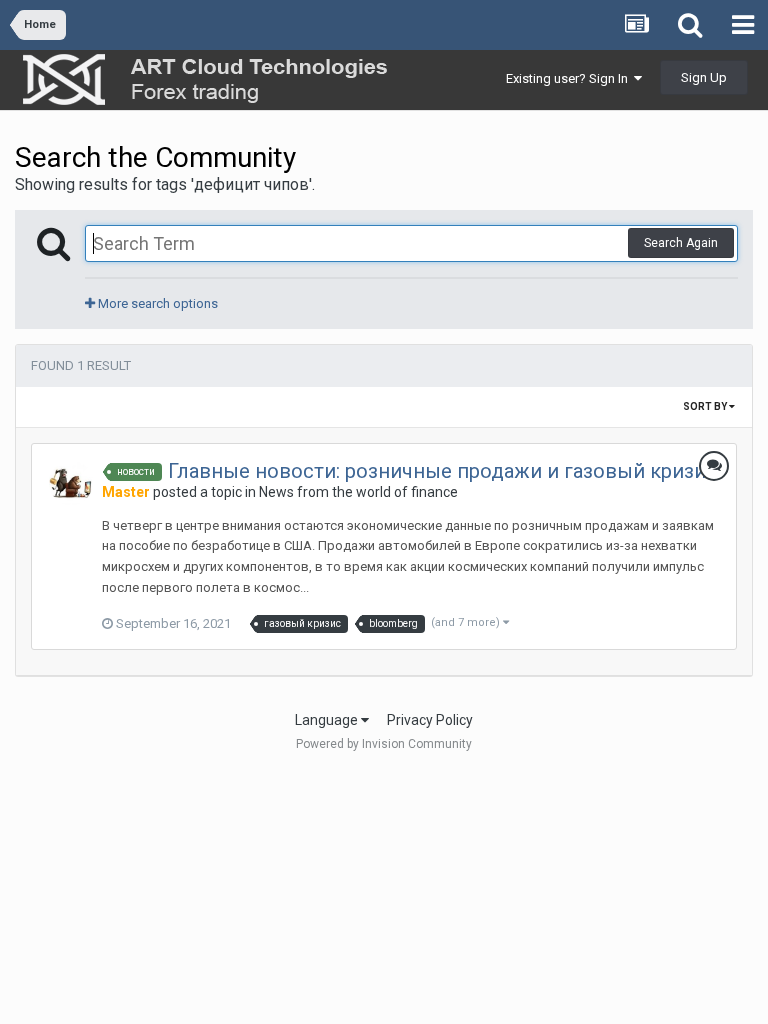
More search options (156, 303)
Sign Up (704, 77)
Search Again (681, 243)
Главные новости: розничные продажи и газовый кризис (442, 471)
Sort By (706, 406)
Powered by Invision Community (384, 744)
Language (328, 720)
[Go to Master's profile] (71, 483)
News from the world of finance (358, 492)
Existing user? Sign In (570, 78)
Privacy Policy (430, 720)
